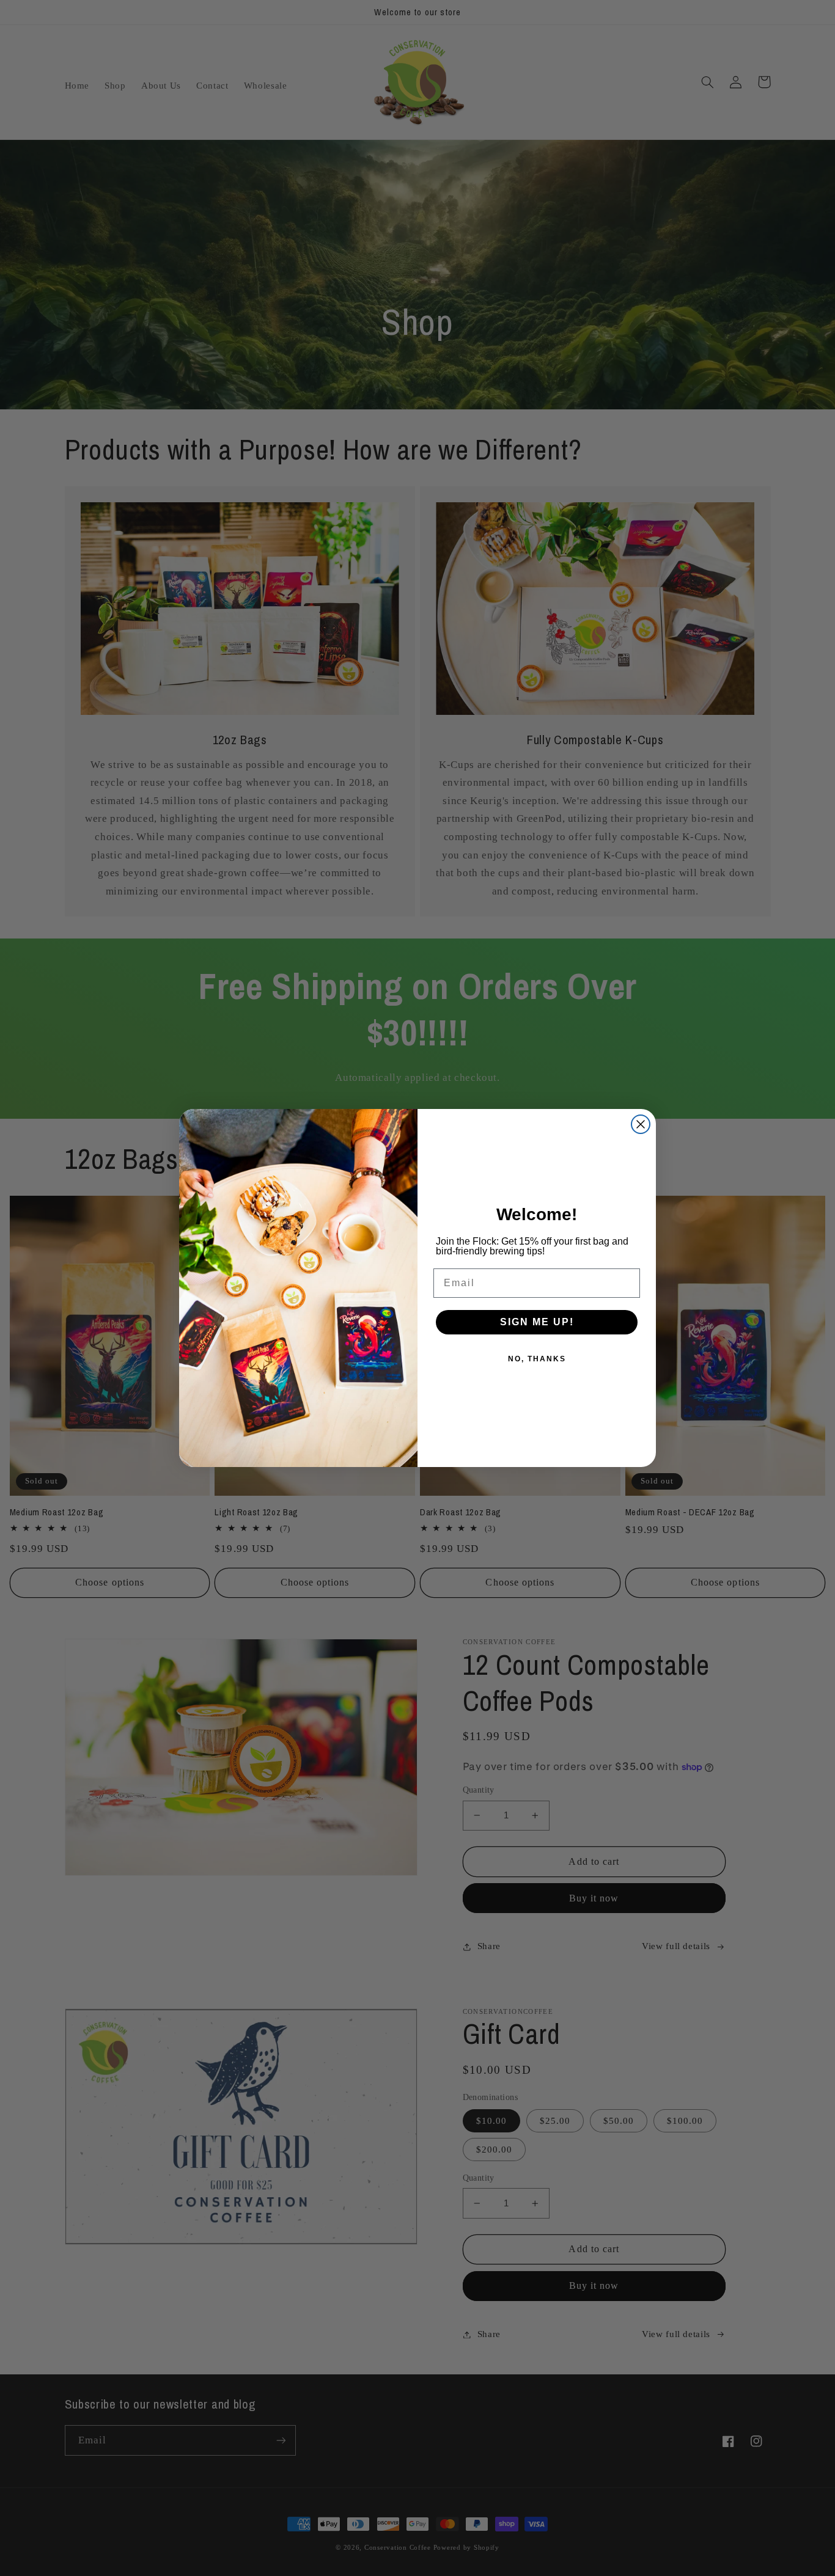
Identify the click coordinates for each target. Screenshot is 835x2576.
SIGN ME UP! (537, 1322)
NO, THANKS (537, 1359)
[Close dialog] (641, 1124)
